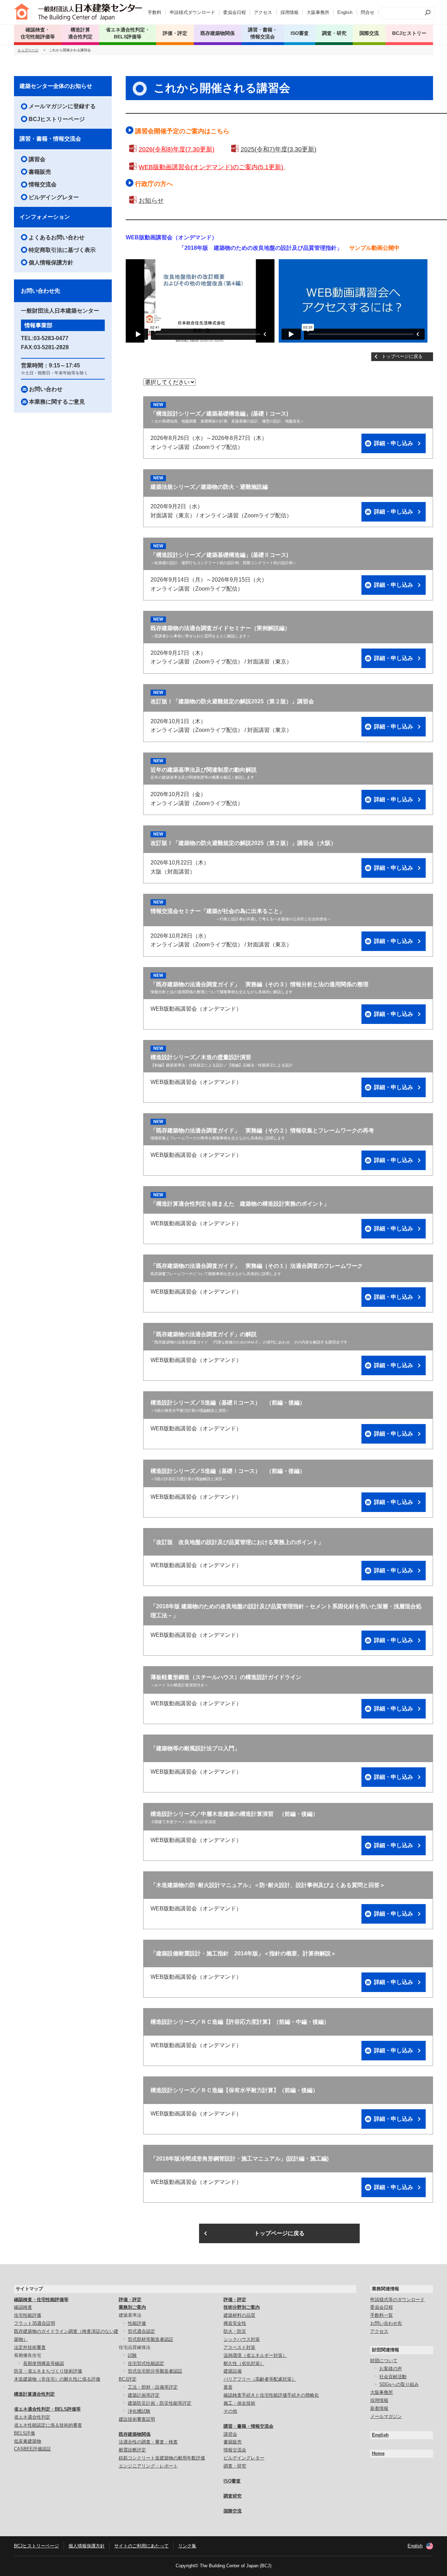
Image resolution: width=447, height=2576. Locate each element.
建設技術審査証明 (137, 2419)
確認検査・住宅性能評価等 (41, 2300)
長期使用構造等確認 (43, 2363)
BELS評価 (24, 2433)
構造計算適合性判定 (34, 2394)
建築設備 (233, 2371)
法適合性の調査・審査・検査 (148, 2442)
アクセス (263, 12)
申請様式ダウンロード (192, 12)
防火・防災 (235, 2331)
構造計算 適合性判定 (80, 33)
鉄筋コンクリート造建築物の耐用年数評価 (162, 2458)
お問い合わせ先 (386, 2323)
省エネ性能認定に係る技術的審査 (48, 2425)
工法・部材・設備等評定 (153, 2387)
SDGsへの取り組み (399, 2384)
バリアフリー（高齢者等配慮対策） (260, 2379)
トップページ (28, 50)
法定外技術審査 (30, 2347)
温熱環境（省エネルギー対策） (255, 2355)
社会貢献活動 (393, 2377)
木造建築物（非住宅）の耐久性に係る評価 (57, 2379)
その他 (230, 2411)
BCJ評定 (128, 2379)
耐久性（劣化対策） (244, 2363)
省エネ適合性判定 (32, 2417)
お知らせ (151, 201)
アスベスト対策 (239, 2347)
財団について (384, 2361)
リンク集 (187, 2546)
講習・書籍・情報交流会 (50, 139)
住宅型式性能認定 (146, 2363)
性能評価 (137, 2323)
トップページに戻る (402, 356)
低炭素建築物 (28, 2441)
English (345, 12)
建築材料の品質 (239, 2315)
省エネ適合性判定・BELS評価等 (47, 2409)
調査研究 (233, 2496)
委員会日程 (235, 12)
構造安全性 (235, 2323)
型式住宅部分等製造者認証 (155, 2371)
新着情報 (379, 2408)
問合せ (368, 12)
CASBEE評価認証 (32, 2449)
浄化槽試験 (139, 2411)
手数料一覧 (382, 2315)
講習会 (37, 159)
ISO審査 (232, 2481)
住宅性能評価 (28, 2315)
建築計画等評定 (144, 2395)
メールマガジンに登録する (62, 106)
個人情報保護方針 (51, 263)
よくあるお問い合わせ (57, 237)
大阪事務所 (318, 12)
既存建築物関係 (135, 2434)
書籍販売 (40, 172)
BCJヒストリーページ (57, 119)
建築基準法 (130, 2315)
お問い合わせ (46, 389)
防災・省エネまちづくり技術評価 (48, 2371)
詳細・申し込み (394, 443)
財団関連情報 (386, 2350)
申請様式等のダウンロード (397, 2300)
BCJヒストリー (409, 33)
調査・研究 (334, 33)
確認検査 (23, 2307)
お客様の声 (391, 2369)
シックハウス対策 (242, 2339)
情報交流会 (43, 184)
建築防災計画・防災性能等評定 (160, 2403)
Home (378, 2453)
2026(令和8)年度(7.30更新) (177, 149)
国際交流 (369, 33)
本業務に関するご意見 (57, 402)
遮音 (228, 2387)
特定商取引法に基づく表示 (62, 250)
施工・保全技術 (239, 2403)
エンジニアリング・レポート (148, 2466)
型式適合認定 (141, 2331)
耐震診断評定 (132, 2450)
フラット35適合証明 (35, 2323)
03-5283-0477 (51, 338)
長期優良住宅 (28, 2355)
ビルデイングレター (54, 197)
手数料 (155, 12)
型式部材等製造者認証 (151, 2339)
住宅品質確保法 (135, 2347)
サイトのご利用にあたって (141, 2546)
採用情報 (290, 12)
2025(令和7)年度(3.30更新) (279, 149)
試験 (132, 2355)
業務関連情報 (386, 2289)
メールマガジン (386, 2416)
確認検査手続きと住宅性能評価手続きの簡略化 (271, 2395)
